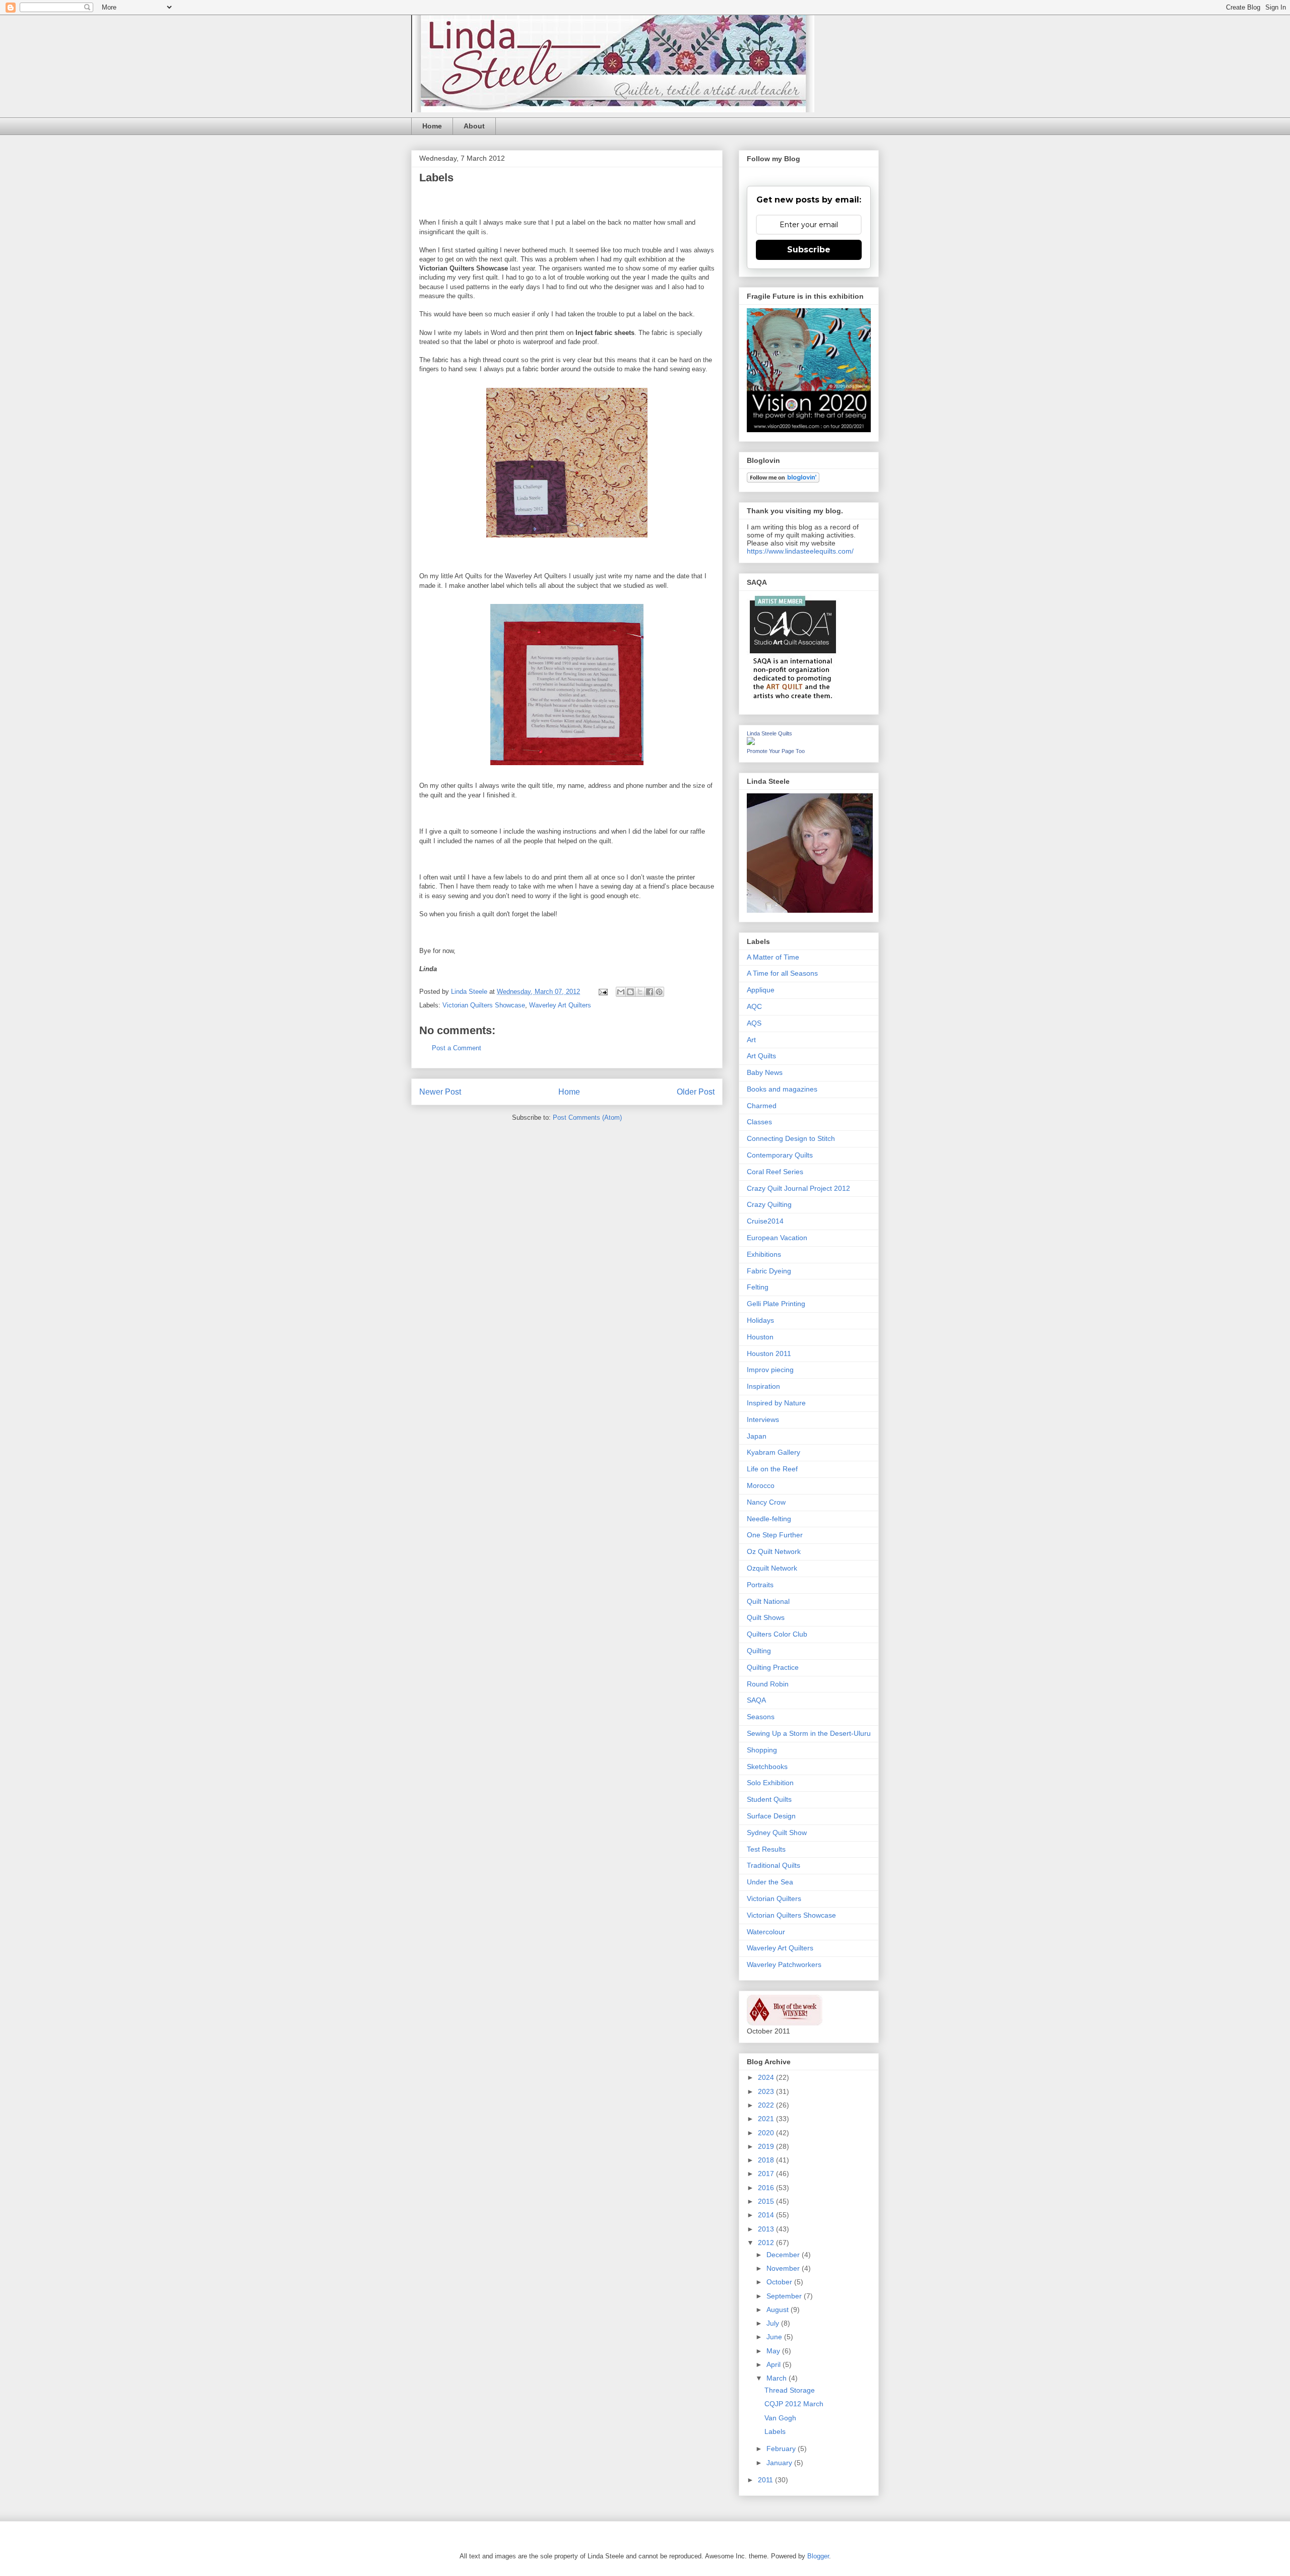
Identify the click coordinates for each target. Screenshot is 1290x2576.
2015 (767, 2201)
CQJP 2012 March (794, 2404)
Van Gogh (780, 2418)
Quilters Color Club (777, 1634)
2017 (767, 2174)
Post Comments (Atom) (587, 1117)
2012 (767, 2243)
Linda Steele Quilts (769, 733)
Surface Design (771, 1816)
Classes (759, 1122)
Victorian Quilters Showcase (484, 1005)
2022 (767, 2105)
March (778, 2378)
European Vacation (777, 1238)
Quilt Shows (766, 1617)
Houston (760, 1337)
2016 (767, 2188)
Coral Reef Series (775, 1172)
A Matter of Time (773, 957)
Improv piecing (770, 1370)
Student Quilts (769, 1799)
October (780, 2282)
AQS (754, 1023)
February (782, 2449)
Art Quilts (761, 1056)
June (775, 2337)
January (780, 2463)
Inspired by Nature (776, 1403)
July (774, 2323)
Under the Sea (770, 1882)
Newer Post (440, 1092)
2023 (767, 2091)
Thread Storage (790, 2390)
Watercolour (766, 1932)
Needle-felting (769, 1519)
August (779, 2310)
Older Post (696, 1092)
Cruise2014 (765, 1221)
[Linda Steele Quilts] (751, 742)
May (774, 2351)
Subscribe (809, 250)
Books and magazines (782, 1089)
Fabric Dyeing (769, 1271)
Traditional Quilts (773, 1865)
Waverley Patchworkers (784, 1964)
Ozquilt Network (772, 1568)
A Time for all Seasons (782, 973)
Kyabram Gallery (773, 1452)
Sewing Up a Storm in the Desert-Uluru (809, 1733)
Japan (757, 1436)
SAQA (756, 1700)
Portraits (760, 1585)
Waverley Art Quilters (560, 1005)
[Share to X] (640, 992)
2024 (767, 2077)
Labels (775, 2431)
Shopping (762, 1750)
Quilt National (768, 1601)
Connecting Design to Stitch (791, 1138)
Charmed (762, 1106)
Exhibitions (764, 1254)
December (784, 2255)
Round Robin (768, 1684)
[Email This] (621, 992)
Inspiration (763, 1386)
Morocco (761, 1485)
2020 (767, 2133)
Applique (761, 990)
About (474, 126)
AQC (754, 1006)
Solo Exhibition (770, 1783)
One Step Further (775, 1535)
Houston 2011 (769, 1353)
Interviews (763, 1419)
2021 (767, 2119)
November (784, 2268)
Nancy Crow (766, 1502)
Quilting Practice (773, 1667)
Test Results (766, 1849)
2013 (767, 2229)
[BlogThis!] (630, 992)
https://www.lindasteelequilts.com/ (800, 551)
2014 (767, 2215)
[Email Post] (602, 992)
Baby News (765, 1072)
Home (432, 126)
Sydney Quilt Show (777, 1833)
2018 (767, 2160)
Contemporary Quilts (780, 1155)
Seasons (761, 1717)
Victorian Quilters (774, 1899)
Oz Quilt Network (774, 1551)
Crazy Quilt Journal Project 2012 (798, 1188)
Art (751, 1040)
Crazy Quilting (769, 1204)
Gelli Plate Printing (776, 1304)
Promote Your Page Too (776, 751)
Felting (758, 1287)
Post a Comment (457, 1048)
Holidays (760, 1320)
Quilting (759, 1651)
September (785, 2296)
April (775, 2364)
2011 (766, 2480)
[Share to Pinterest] (659, 992)
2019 (767, 2146)
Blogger (818, 2556)
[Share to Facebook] (650, 992)
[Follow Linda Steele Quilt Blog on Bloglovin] (783, 480)
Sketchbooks (767, 1767)
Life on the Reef (772, 1469)
